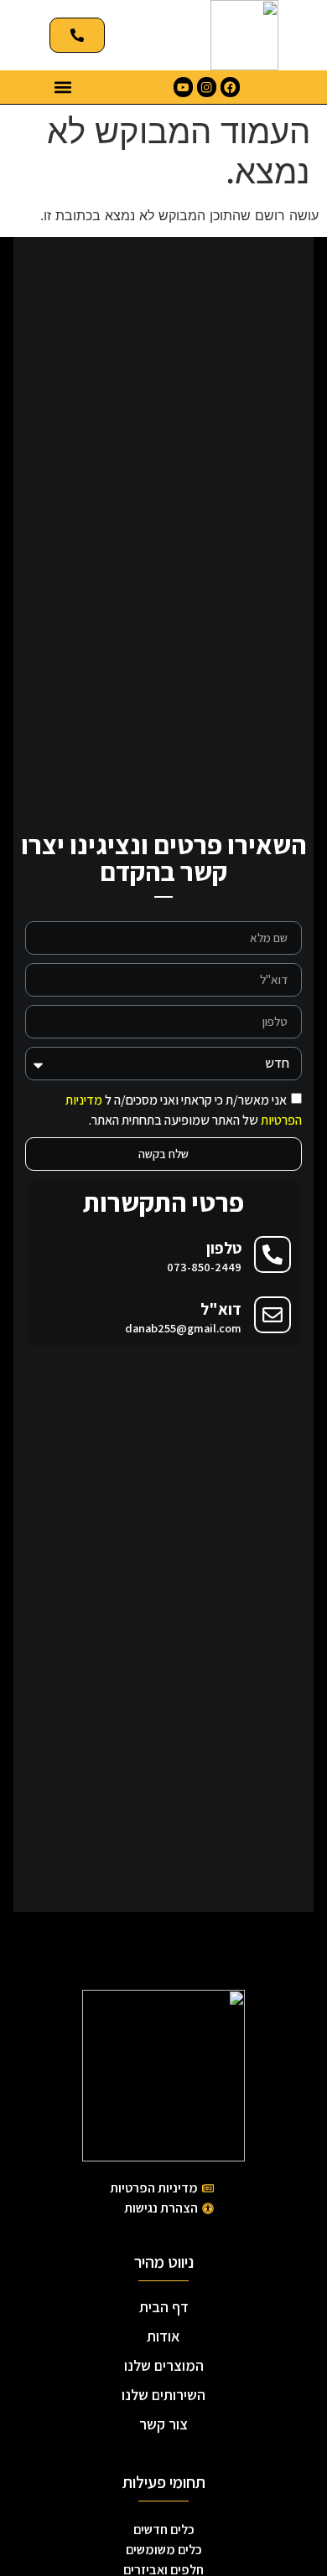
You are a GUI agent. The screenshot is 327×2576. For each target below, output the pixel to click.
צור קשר (163, 2424)
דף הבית (164, 2307)
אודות (163, 2336)
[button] (63, 88)
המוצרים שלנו (164, 2365)
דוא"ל (221, 1309)
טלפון (224, 1248)
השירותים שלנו (163, 2395)
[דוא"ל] (272, 1315)
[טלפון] (272, 1255)
